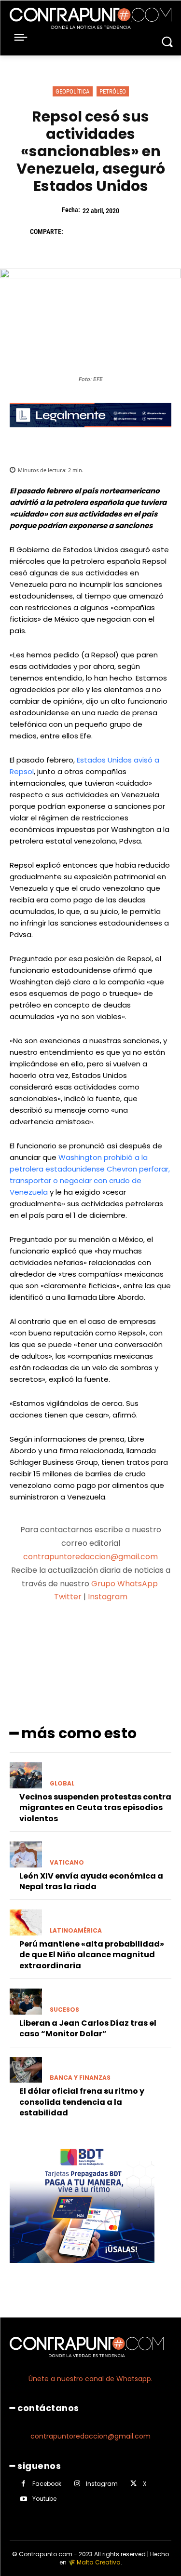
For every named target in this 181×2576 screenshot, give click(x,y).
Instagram (108, 1597)
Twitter (68, 1597)
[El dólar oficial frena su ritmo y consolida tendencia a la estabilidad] (26, 2070)
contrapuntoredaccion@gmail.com (90, 1557)
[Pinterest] (120, 232)
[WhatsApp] (142, 232)
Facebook (47, 2484)
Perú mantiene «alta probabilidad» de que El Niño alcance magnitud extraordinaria (92, 1955)
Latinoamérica (76, 1931)
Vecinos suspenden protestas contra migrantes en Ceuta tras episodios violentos (95, 1808)
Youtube (44, 2499)
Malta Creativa (99, 2562)
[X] (97, 232)
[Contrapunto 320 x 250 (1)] (82, 2270)
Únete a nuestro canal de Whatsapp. (90, 2379)
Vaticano (67, 1863)
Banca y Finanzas (80, 2078)
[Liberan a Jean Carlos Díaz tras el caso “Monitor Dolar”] (26, 2002)
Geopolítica (73, 91)
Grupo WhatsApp (125, 1584)
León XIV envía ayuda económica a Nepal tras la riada (91, 1881)
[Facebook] (75, 232)
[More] (142, 1635)
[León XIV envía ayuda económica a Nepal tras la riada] (26, 1854)
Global (62, 1784)
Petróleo (113, 91)
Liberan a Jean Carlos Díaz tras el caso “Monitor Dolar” (88, 2028)
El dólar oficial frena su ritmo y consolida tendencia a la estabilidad (82, 2102)
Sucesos (64, 2010)
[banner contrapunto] (90, 435)
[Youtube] (23, 2499)
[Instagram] (77, 2484)
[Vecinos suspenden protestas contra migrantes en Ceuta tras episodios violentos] (26, 1775)
